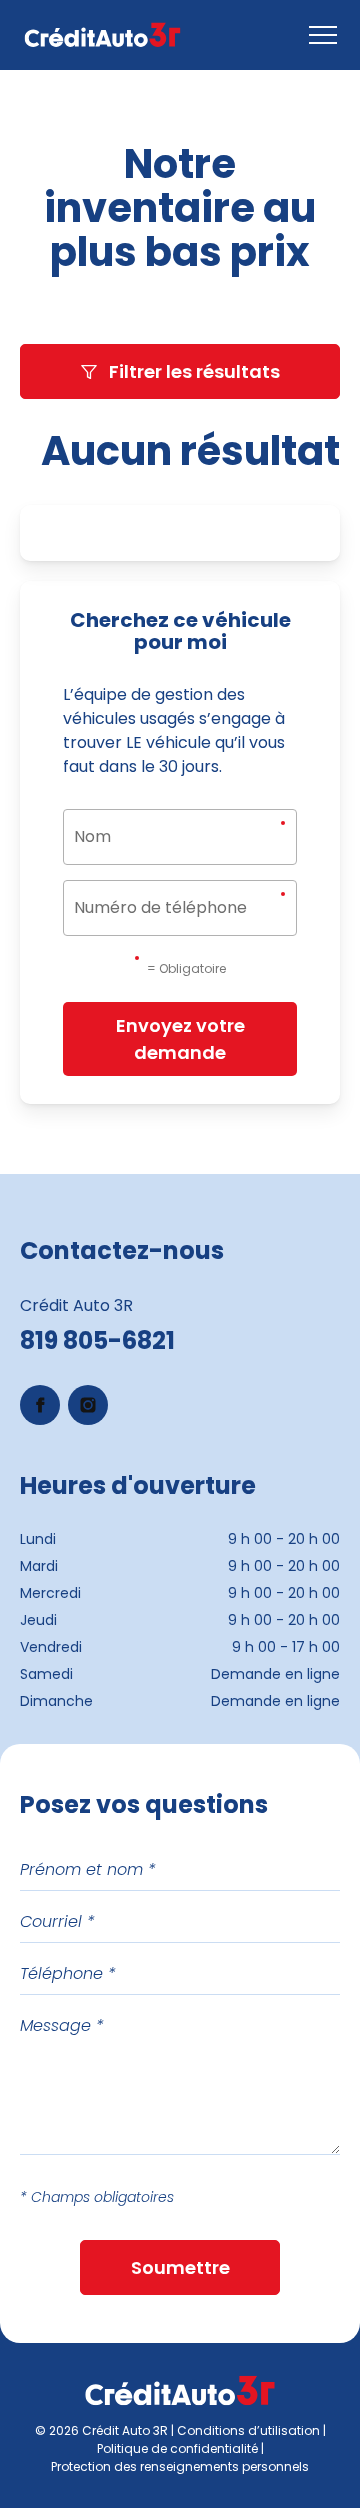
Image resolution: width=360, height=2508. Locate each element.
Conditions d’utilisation (248, 2430)
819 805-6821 (97, 1340)
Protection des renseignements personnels (180, 2466)
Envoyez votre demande (180, 1039)
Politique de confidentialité (177, 2448)
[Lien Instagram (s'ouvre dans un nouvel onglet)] (88, 1405)
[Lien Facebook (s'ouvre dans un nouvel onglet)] (40, 1405)
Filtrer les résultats (194, 371)
